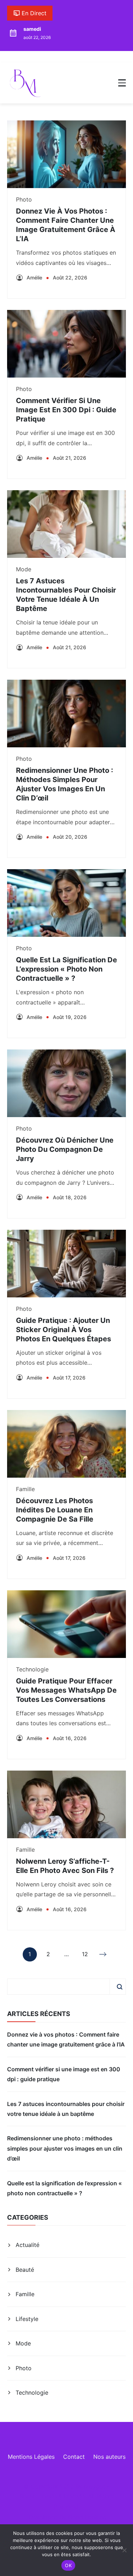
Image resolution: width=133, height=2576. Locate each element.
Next (104, 1954)
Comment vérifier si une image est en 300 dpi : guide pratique (66, 410)
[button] (122, 83)
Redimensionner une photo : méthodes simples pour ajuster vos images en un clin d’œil (65, 2148)
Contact (74, 2457)
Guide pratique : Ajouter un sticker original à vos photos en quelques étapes (63, 1330)
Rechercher (120, 1987)
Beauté (25, 2270)
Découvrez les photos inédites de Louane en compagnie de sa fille (55, 1510)
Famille (25, 1489)
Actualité (27, 2245)
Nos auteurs (109, 2457)
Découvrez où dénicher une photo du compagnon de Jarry (65, 1149)
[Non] (124, 2550)
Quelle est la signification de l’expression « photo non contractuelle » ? (66, 969)
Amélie (34, 278)
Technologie (32, 1669)
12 (85, 1956)
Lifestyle (27, 2319)
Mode (24, 569)
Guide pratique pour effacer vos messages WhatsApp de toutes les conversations (66, 1690)
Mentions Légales (31, 2457)
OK (68, 2565)
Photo (24, 199)
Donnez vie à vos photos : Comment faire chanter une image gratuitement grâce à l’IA (66, 2039)
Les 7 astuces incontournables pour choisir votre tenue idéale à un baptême (66, 2109)
